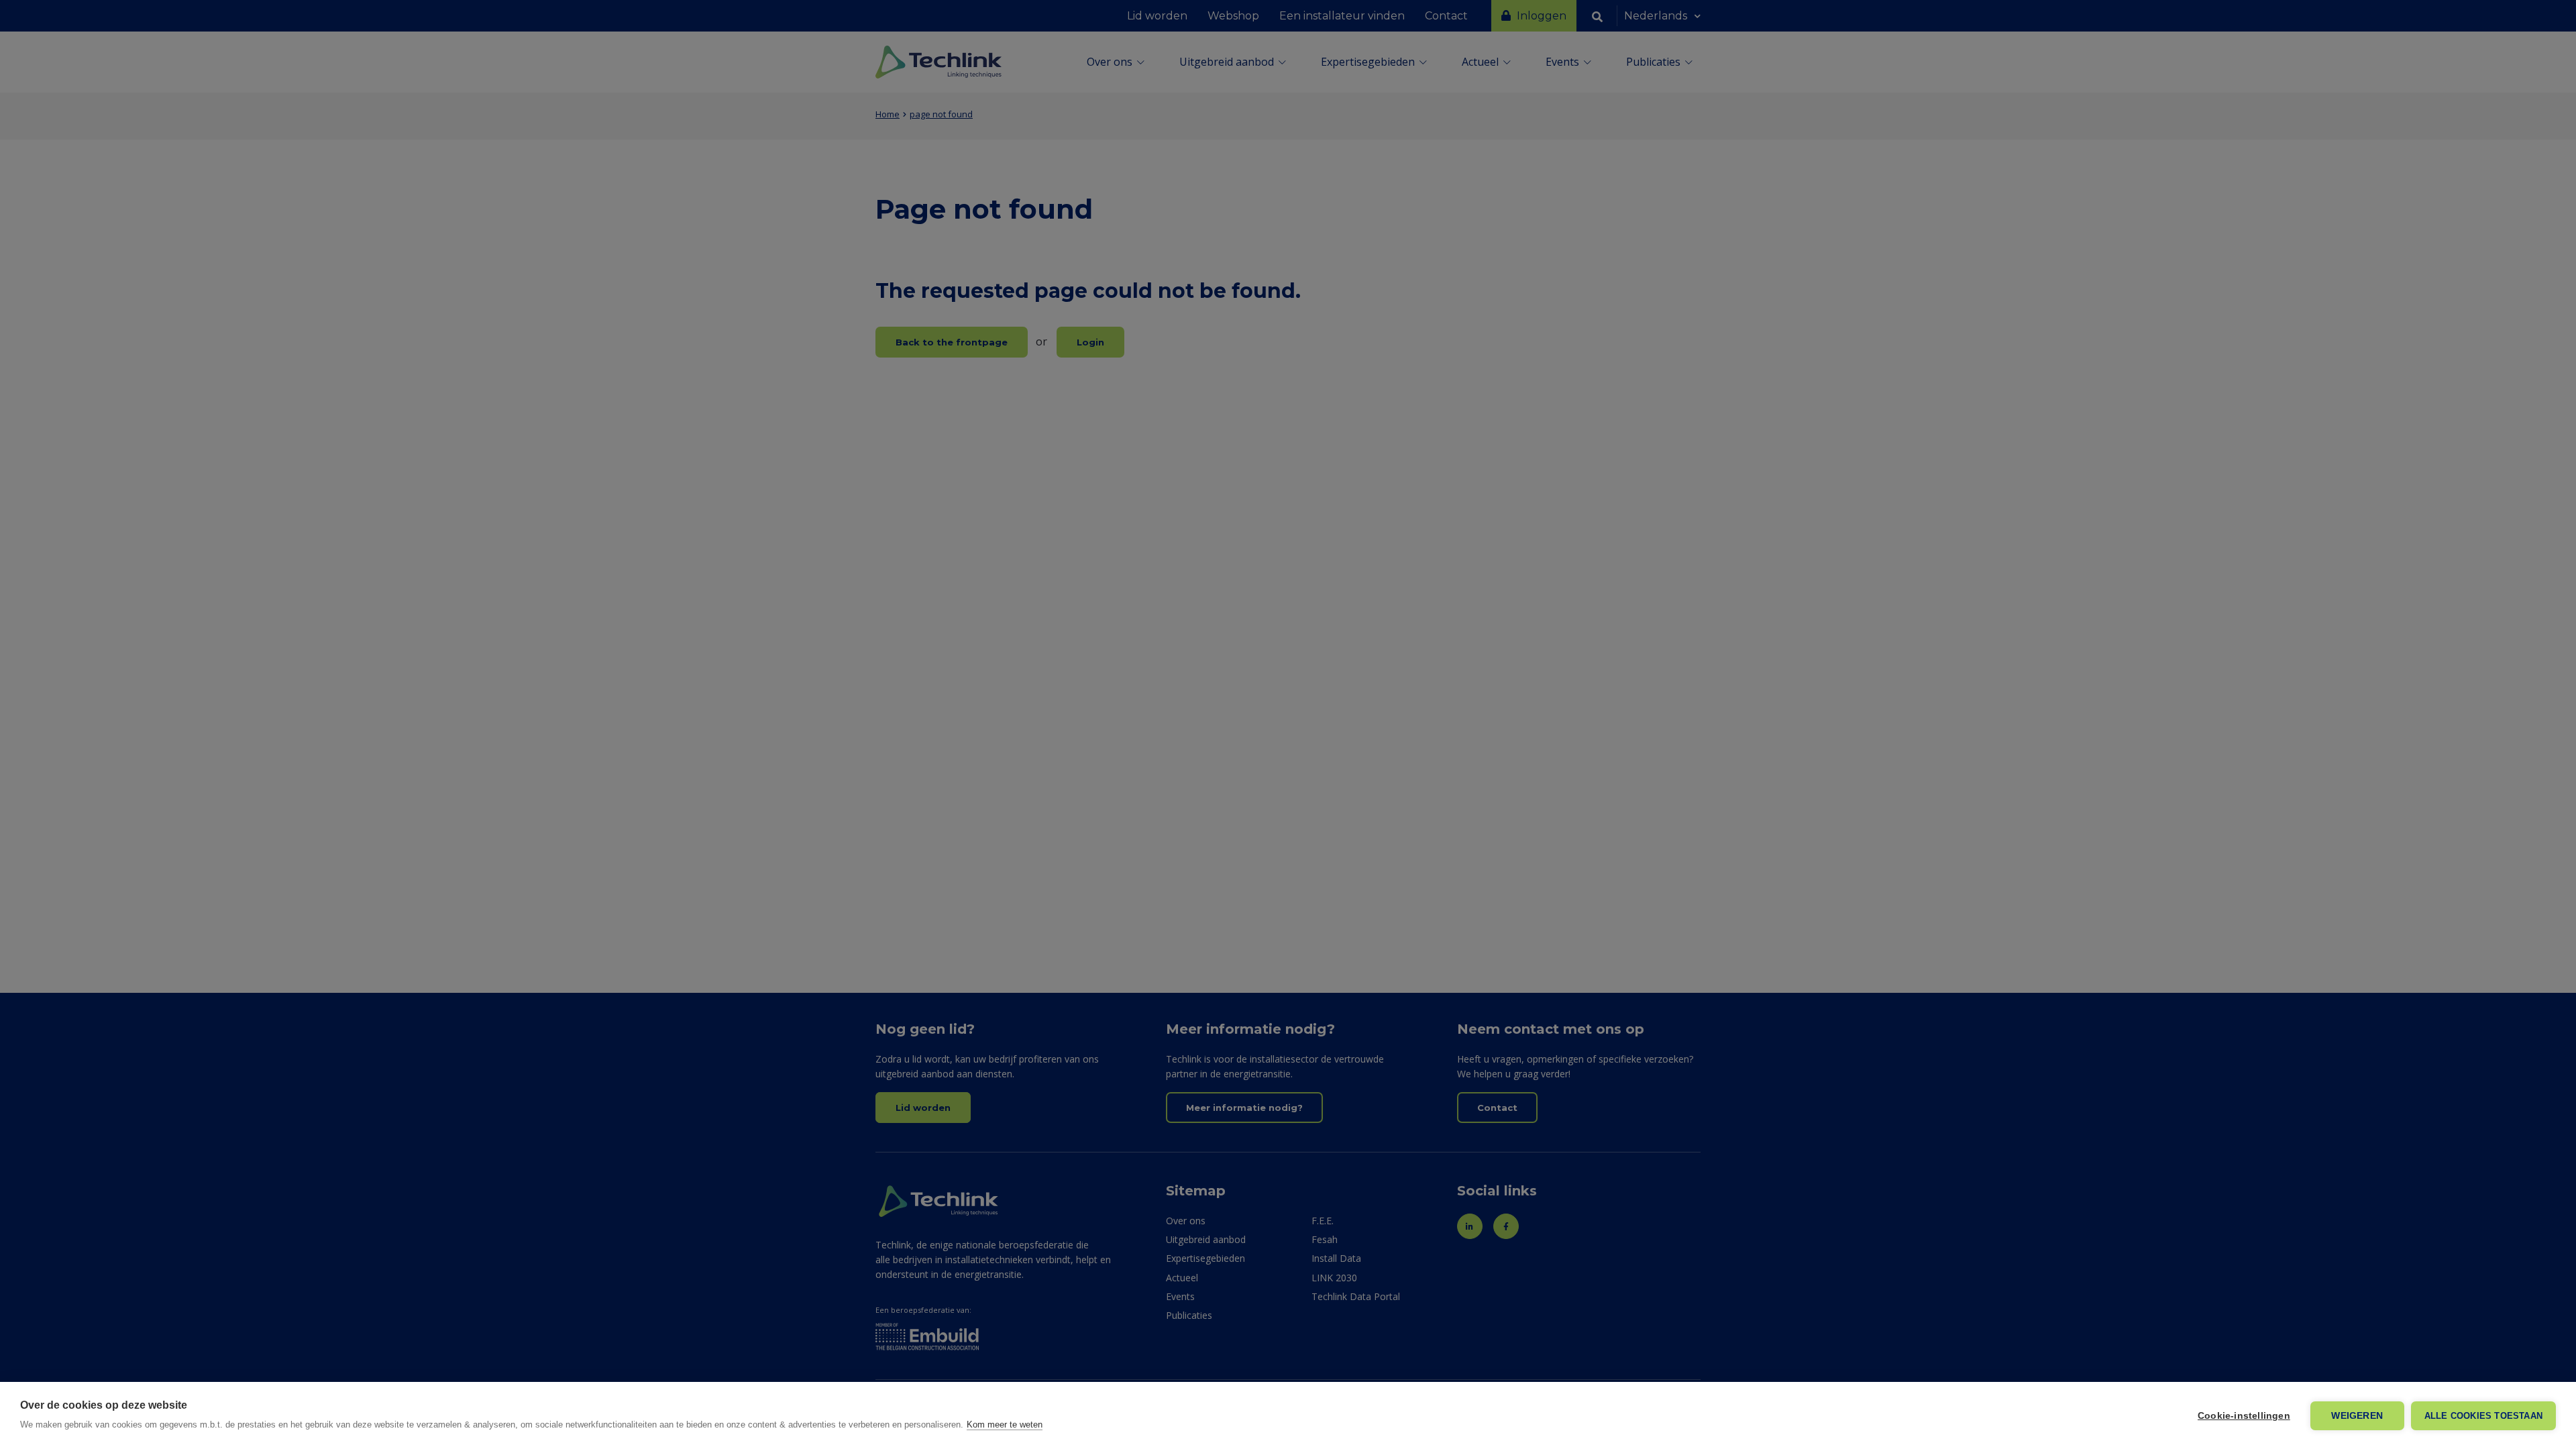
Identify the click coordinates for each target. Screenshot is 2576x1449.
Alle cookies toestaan (2483, 1416)
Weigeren (2357, 1416)
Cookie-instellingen (2244, 1416)
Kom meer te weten (1005, 1425)
